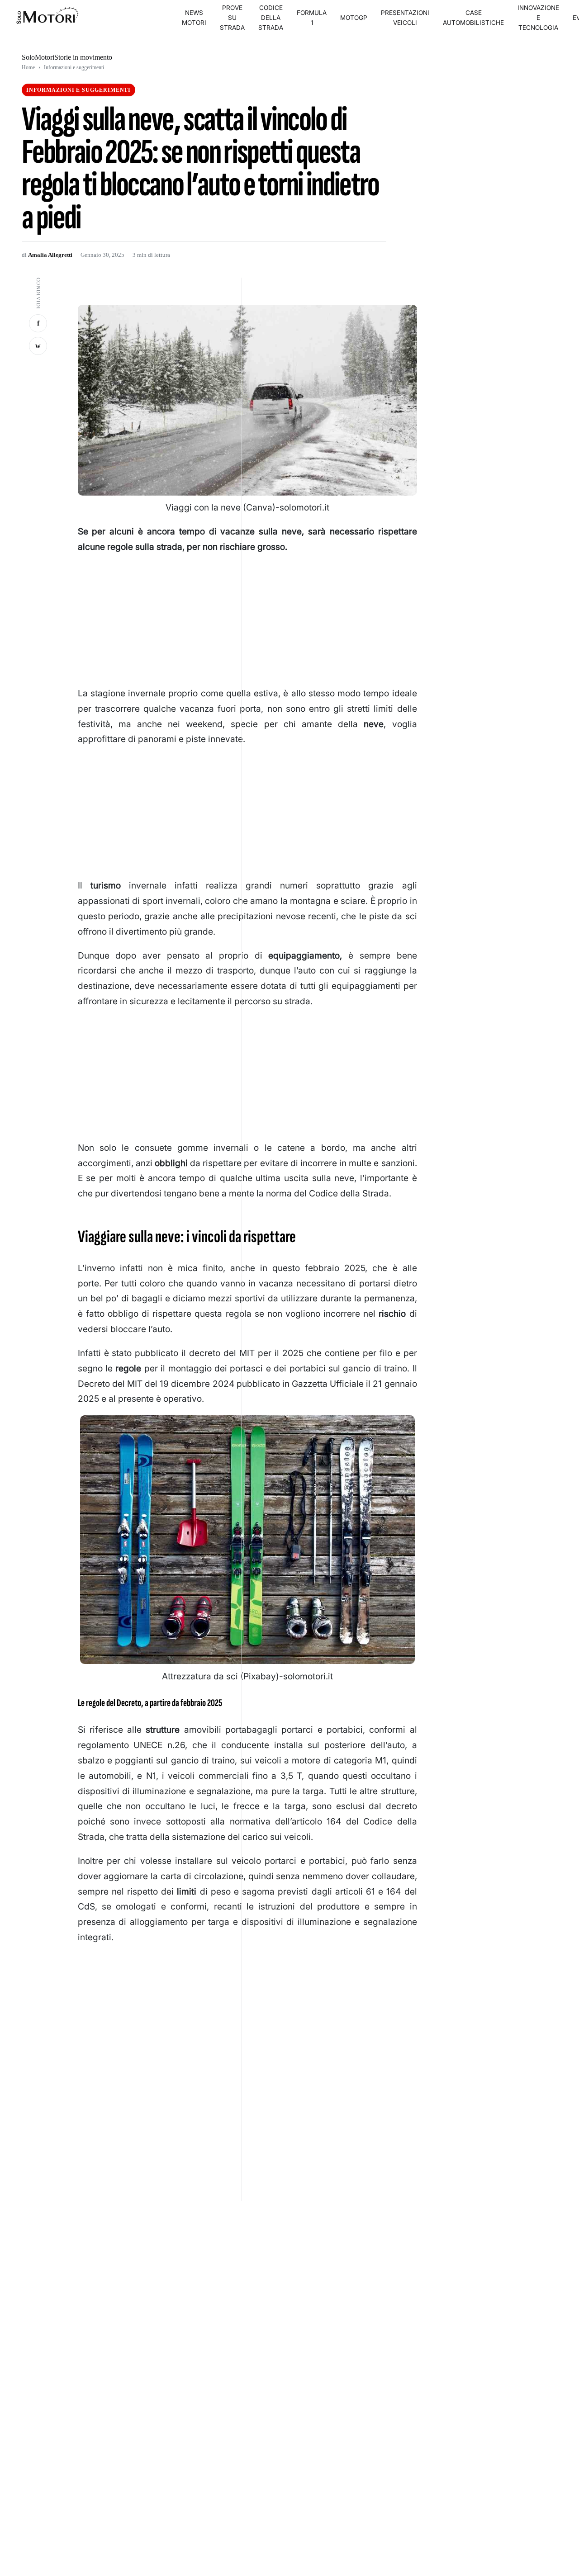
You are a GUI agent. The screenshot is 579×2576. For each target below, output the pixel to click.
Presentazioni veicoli (405, 18)
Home (28, 67)
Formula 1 (312, 18)
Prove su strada (232, 18)
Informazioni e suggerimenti (74, 67)
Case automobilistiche (473, 18)
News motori (194, 18)
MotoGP (354, 18)
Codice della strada (271, 18)
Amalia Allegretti (50, 255)
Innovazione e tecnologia (538, 18)
